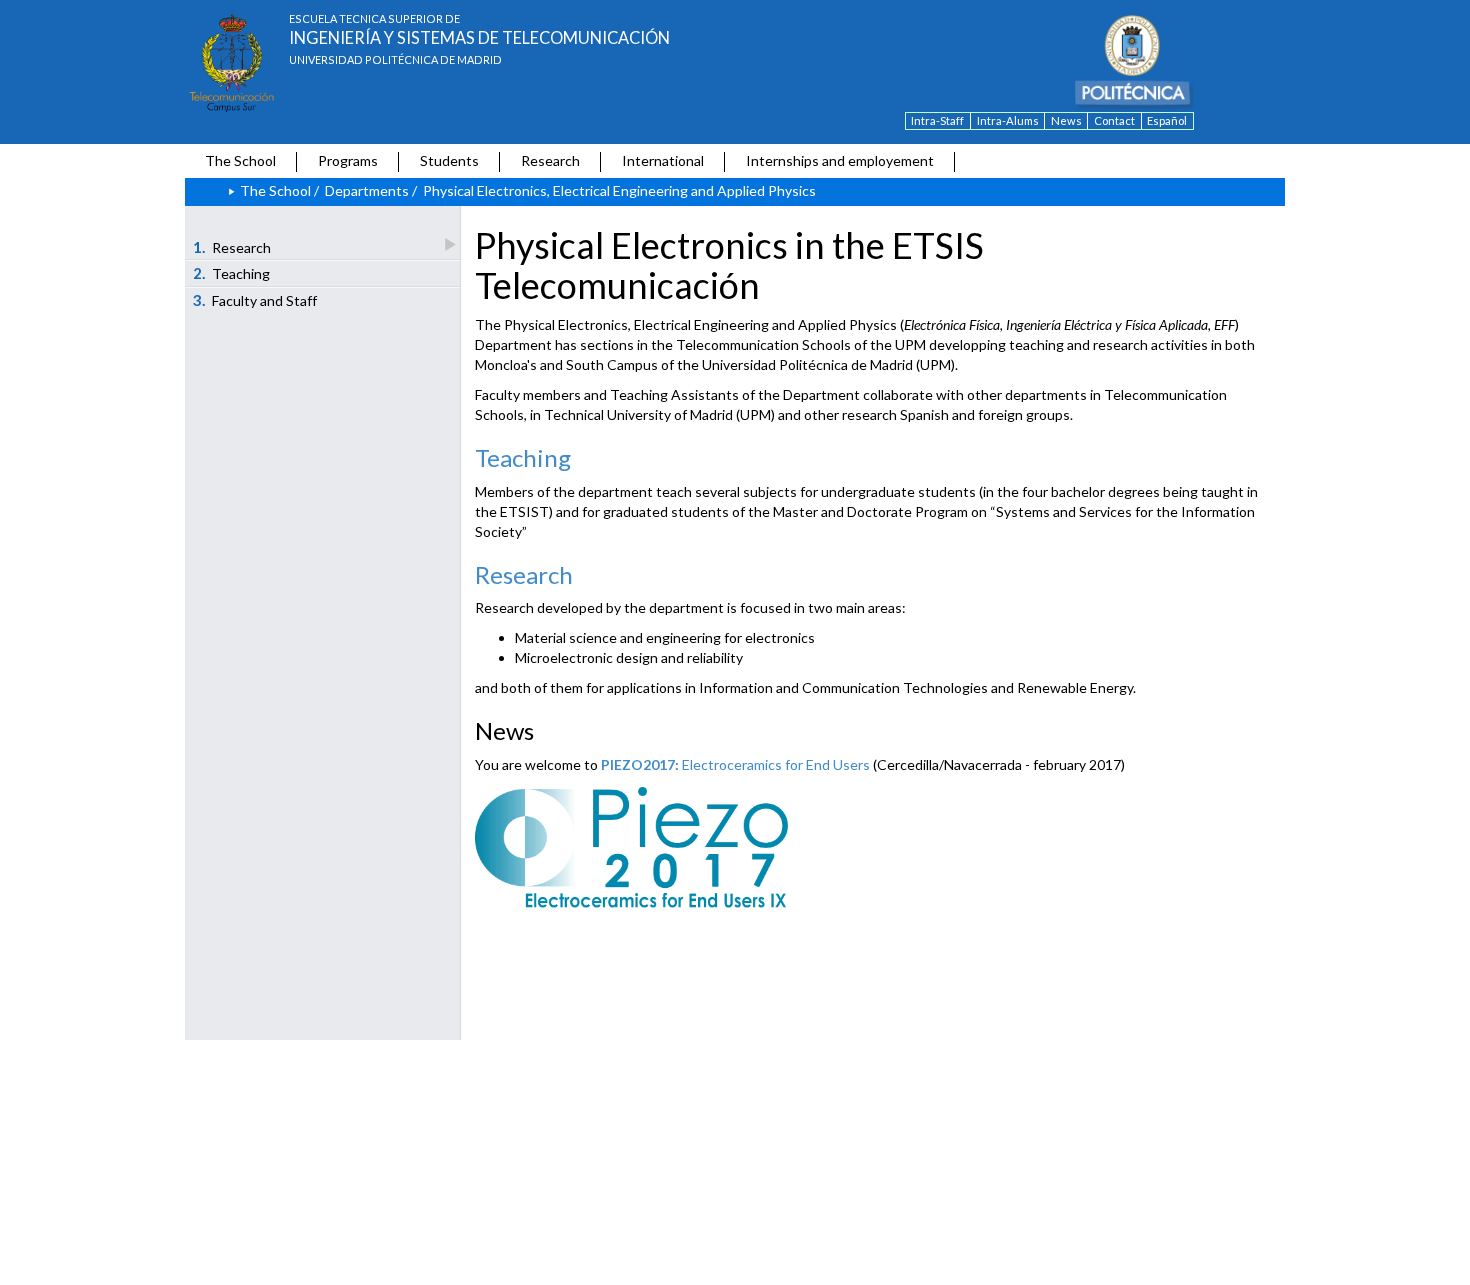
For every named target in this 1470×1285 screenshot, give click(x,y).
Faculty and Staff (255, 300)
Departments (367, 190)
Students (449, 160)
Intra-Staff (937, 120)
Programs (348, 160)
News (1066, 120)
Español (1167, 120)
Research (550, 160)
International (663, 160)
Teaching (232, 273)
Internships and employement (840, 160)
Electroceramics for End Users (735, 764)
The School (240, 160)
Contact (1114, 120)
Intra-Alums (1008, 120)
